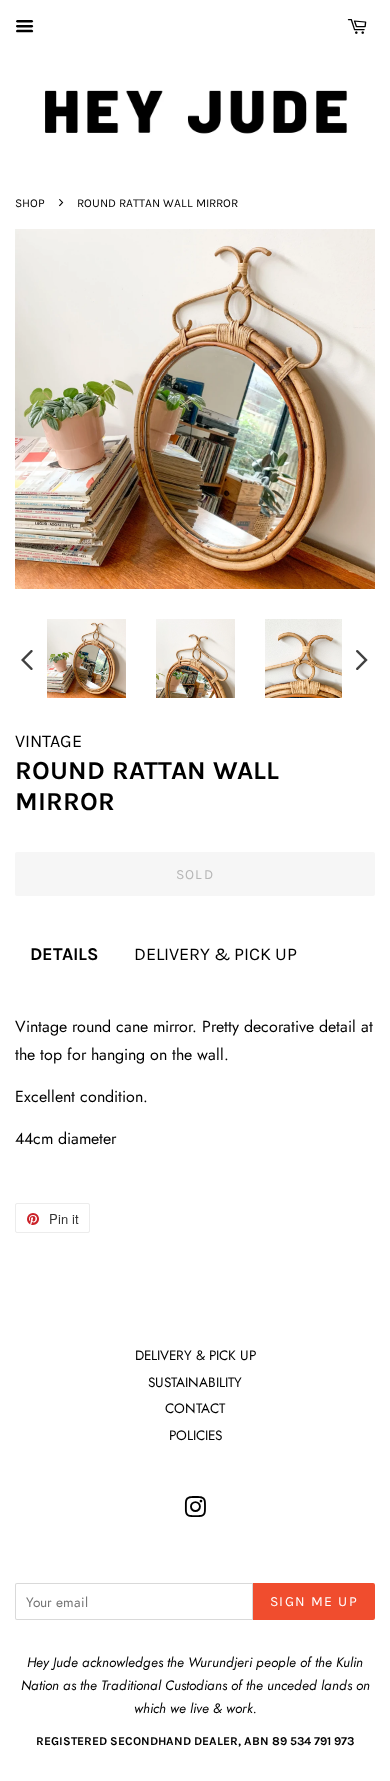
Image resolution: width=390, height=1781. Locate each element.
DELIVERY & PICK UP (215, 954)
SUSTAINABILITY (195, 1382)
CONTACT (195, 1408)
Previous (27, 659)
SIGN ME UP (314, 1601)
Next (362, 659)
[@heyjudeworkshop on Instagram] (195, 1511)
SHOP (30, 203)
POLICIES (195, 1435)
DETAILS (64, 954)
